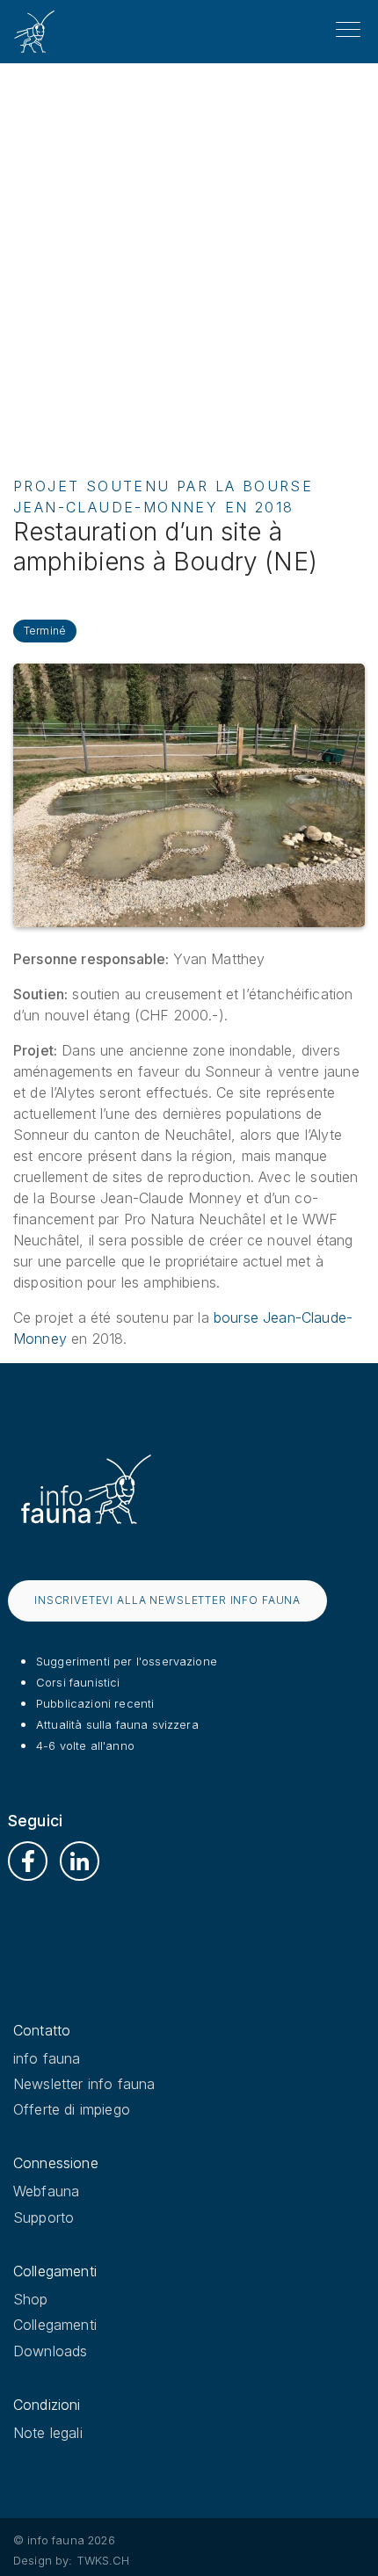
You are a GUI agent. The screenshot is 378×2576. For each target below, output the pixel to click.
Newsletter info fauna (84, 2084)
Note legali (48, 2433)
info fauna (47, 2058)
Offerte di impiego (72, 2109)
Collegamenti (55, 2325)
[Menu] (348, 30)
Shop (31, 2299)
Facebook (28, 1861)
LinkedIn (80, 1861)
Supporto (44, 2217)
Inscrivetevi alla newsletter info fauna (167, 1600)
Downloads (50, 2351)
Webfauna (46, 2191)
